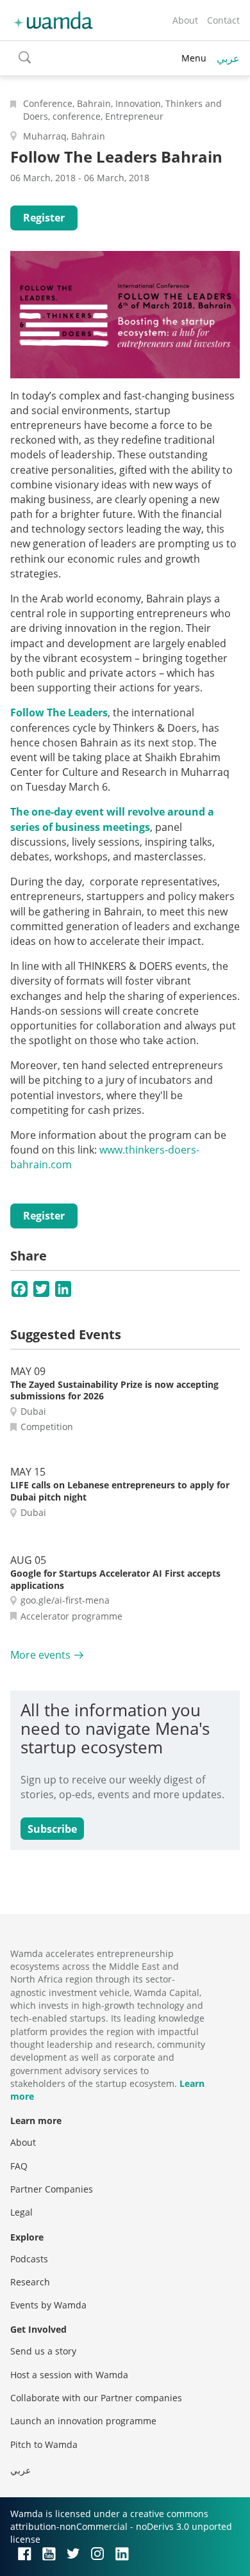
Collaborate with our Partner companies (96, 2398)
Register (44, 218)
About (185, 20)
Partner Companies (52, 2189)
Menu (194, 58)
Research (30, 2282)
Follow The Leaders (59, 712)
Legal (21, 2212)
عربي (228, 58)
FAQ (19, 2166)
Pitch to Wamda (44, 2444)
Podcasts (29, 2259)
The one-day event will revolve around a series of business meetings (112, 819)
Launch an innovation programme (83, 2421)
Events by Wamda (48, 2305)
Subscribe (52, 1829)
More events (40, 1655)
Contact (223, 20)
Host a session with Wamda (69, 2375)
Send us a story (43, 2351)
